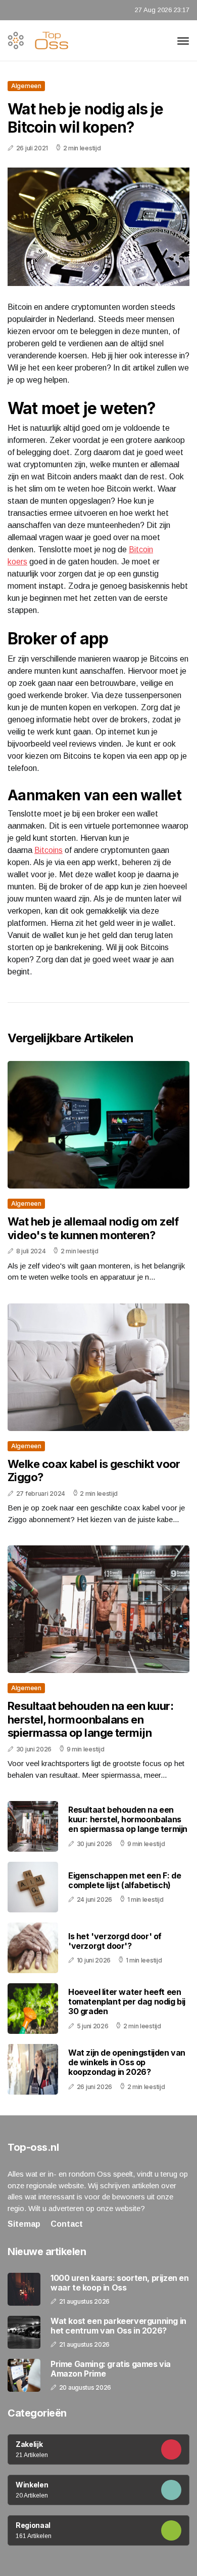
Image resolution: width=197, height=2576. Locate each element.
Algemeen (26, 86)
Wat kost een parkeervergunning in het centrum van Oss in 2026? (118, 2326)
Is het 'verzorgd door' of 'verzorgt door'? (115, 1941)
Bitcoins (48, 850)
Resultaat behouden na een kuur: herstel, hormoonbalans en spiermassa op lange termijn (90, 1719)
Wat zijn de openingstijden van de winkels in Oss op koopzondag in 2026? (127, 2062)
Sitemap (24, 2224)
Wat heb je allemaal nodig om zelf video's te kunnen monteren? (93, 1228)
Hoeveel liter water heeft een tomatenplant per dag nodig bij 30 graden (127, 2001)
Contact (67, 2224)
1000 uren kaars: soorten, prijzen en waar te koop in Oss (120, 2283)
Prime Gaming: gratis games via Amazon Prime (111, 2369)
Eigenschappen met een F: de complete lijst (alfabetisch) (125, 1880)
